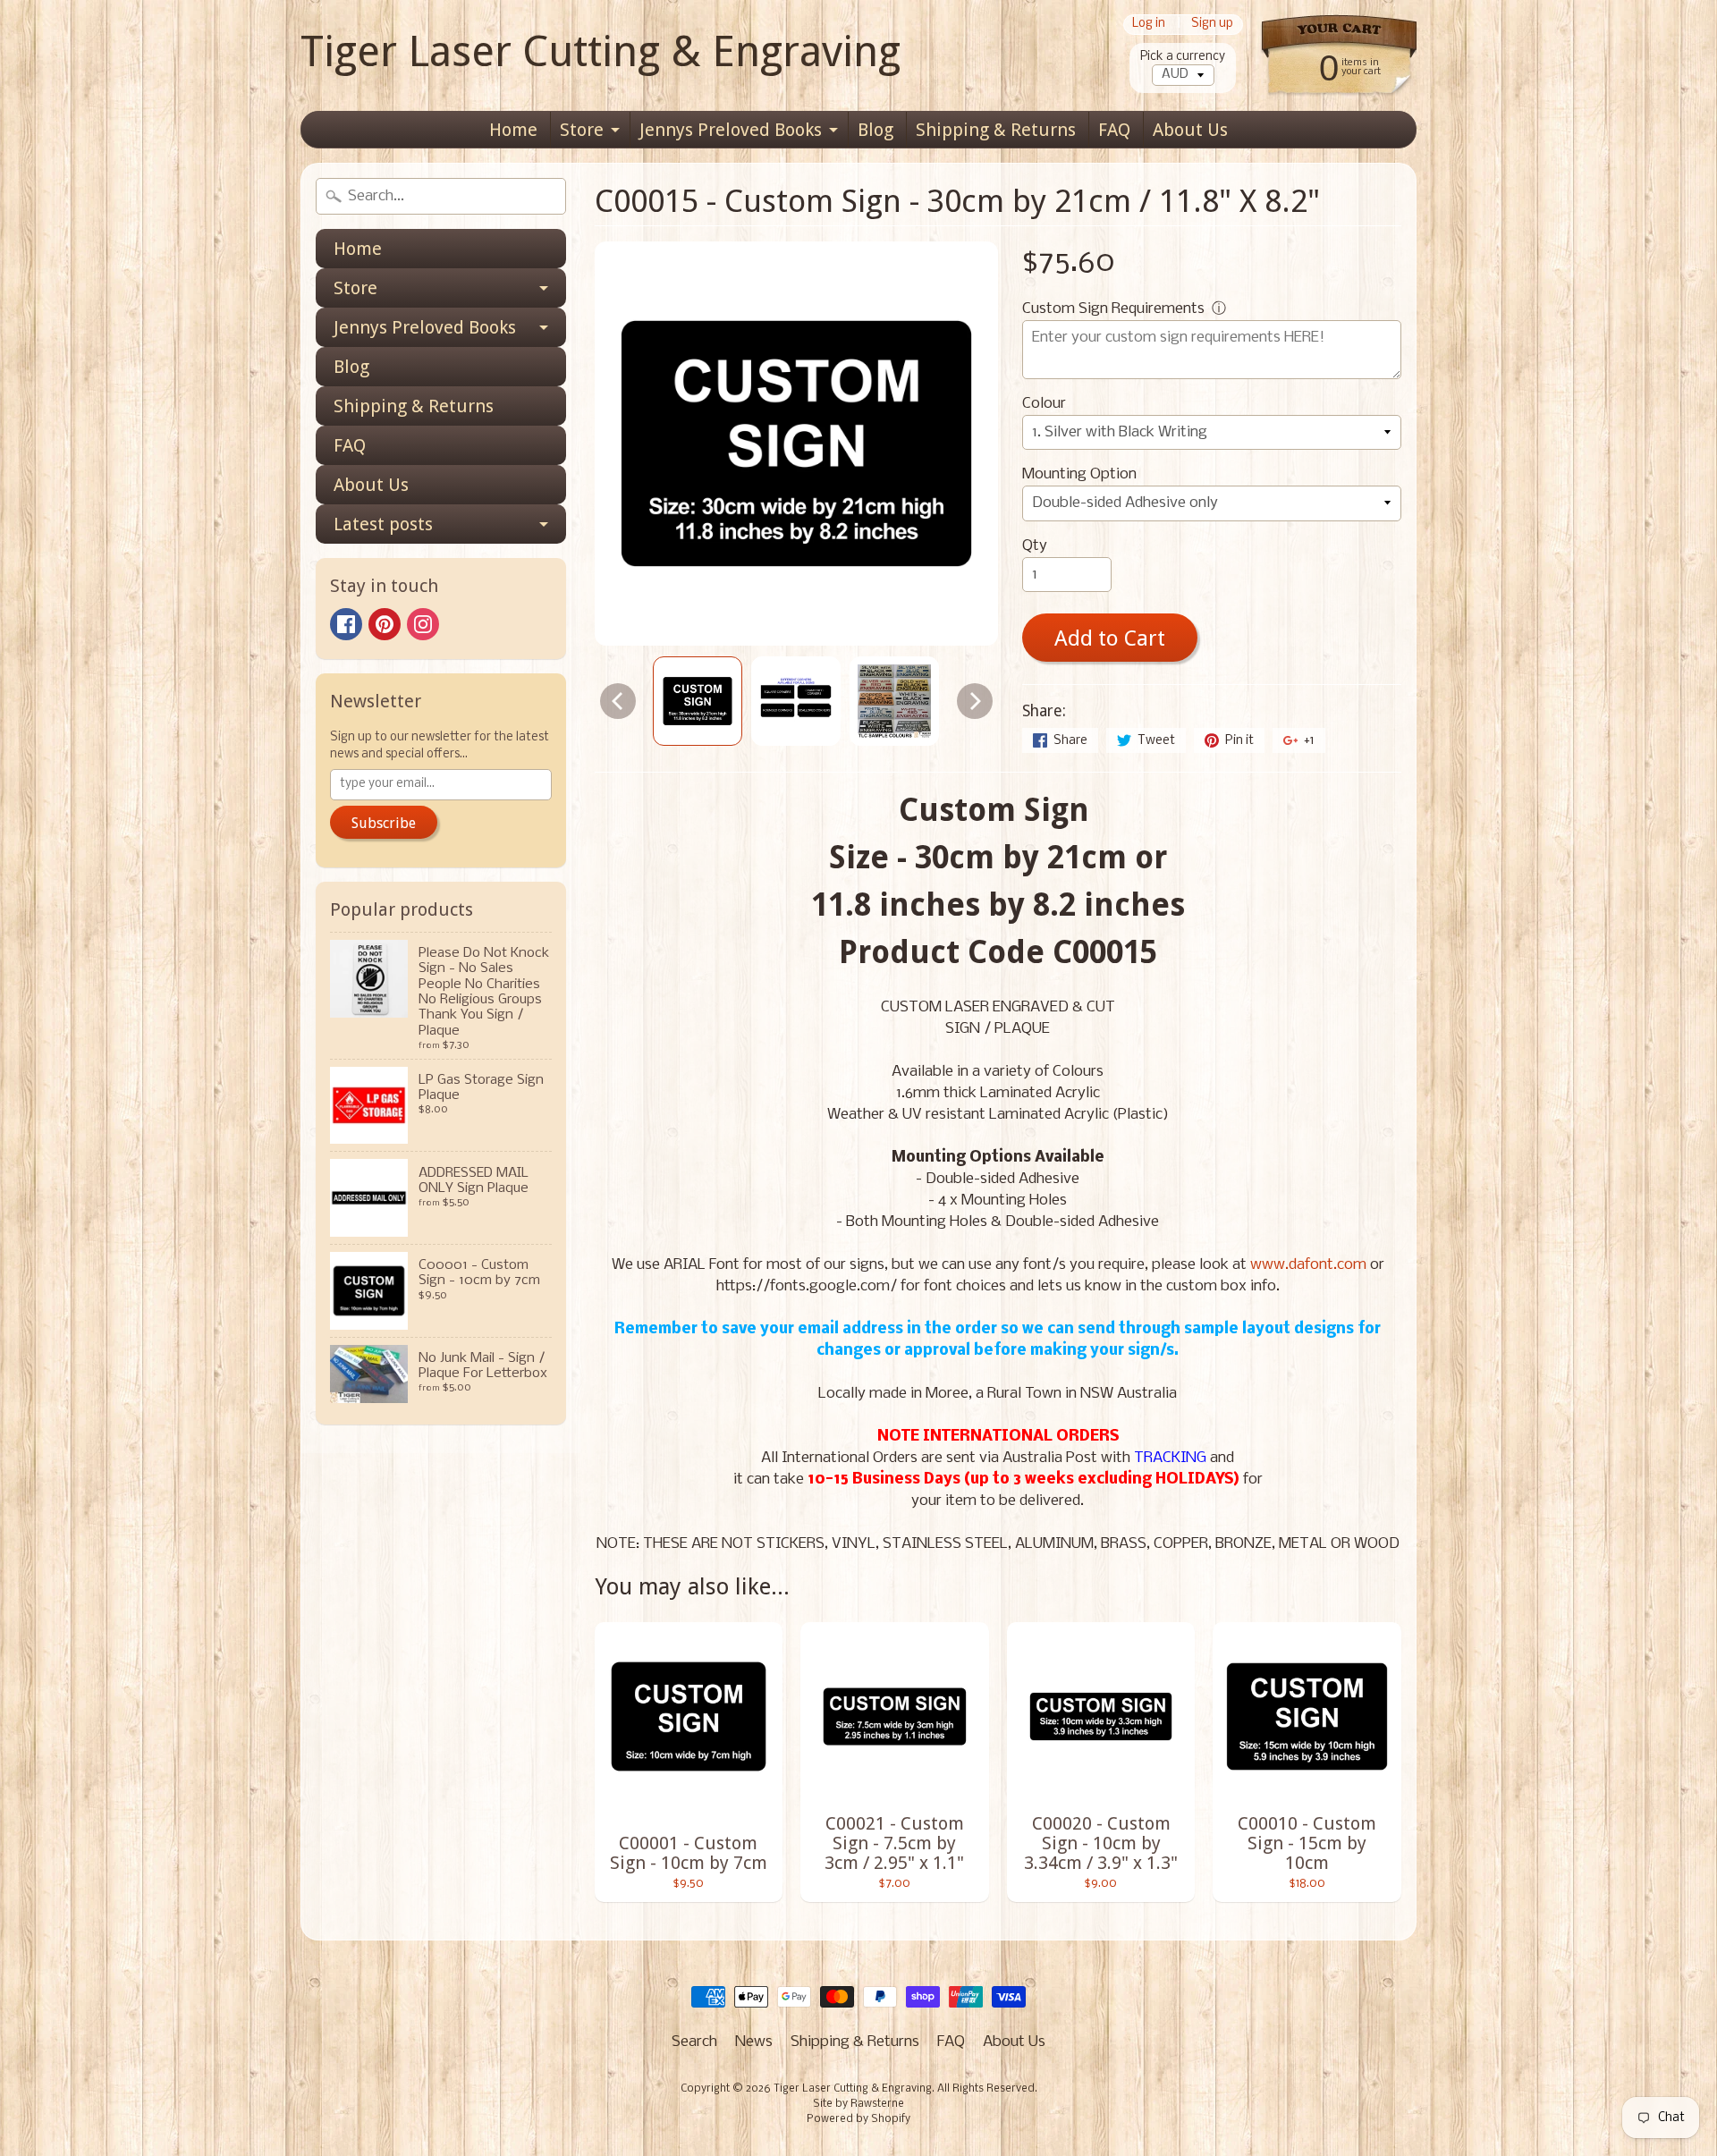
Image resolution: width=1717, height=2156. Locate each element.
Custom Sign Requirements (1113, 309)
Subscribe (384, 823)
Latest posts (383, 524)
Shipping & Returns (996, 130)
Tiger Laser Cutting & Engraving (601, 51)
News (754, 2042)
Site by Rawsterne (858, 2104)
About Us (1190, 130)
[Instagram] (423, 624)
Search (694, 2042)
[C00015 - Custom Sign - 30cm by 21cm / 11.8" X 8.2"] (698, 701)
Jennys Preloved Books (731, 130)
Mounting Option (1079, 474)
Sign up (1212, 25)
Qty (1035, 546)
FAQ (1114, 130)
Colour (1044, 404)
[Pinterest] (385, 624)
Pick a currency (1183, 57)
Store (582, 130)
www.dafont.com (1308, 1265)
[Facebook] (346, 624)
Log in (1149, 25)
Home (513, 130)
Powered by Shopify (858, 2119)
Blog (875, 130)
